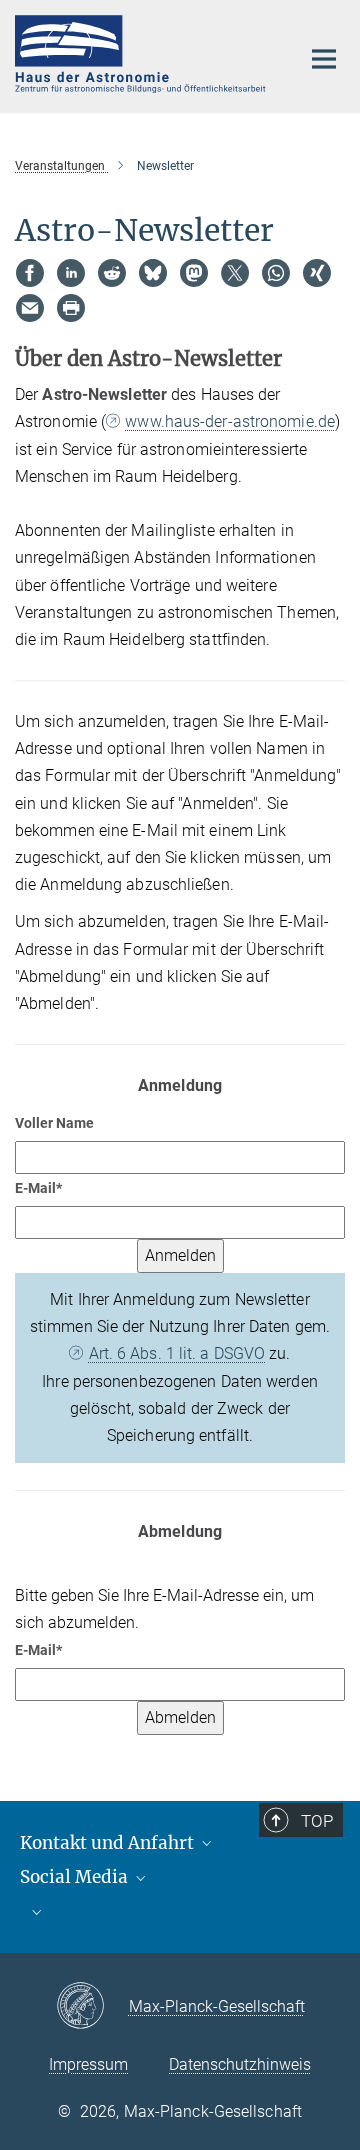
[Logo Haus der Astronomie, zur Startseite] (142, 54)
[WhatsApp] (276, 273)
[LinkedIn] (71, 273)
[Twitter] (235, 273)
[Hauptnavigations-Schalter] (324, 59)
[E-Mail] (30, 308)
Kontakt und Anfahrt (109, 1843)
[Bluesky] (153, 273)
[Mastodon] (194, 273)
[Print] (71, 308)
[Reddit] (112, 273)
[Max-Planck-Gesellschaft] (92, 2007)
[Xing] (317, 273)
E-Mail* (38, 1188)
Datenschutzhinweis (240, 2064)
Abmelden (180, 1717)
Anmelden (180, 1255)
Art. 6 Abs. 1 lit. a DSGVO (177, 1353)
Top (317, 1821)
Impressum (88, 2064)
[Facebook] (30, 273)
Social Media (76, 1877)
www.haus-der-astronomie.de (230, 421)
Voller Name (54, 1123)
